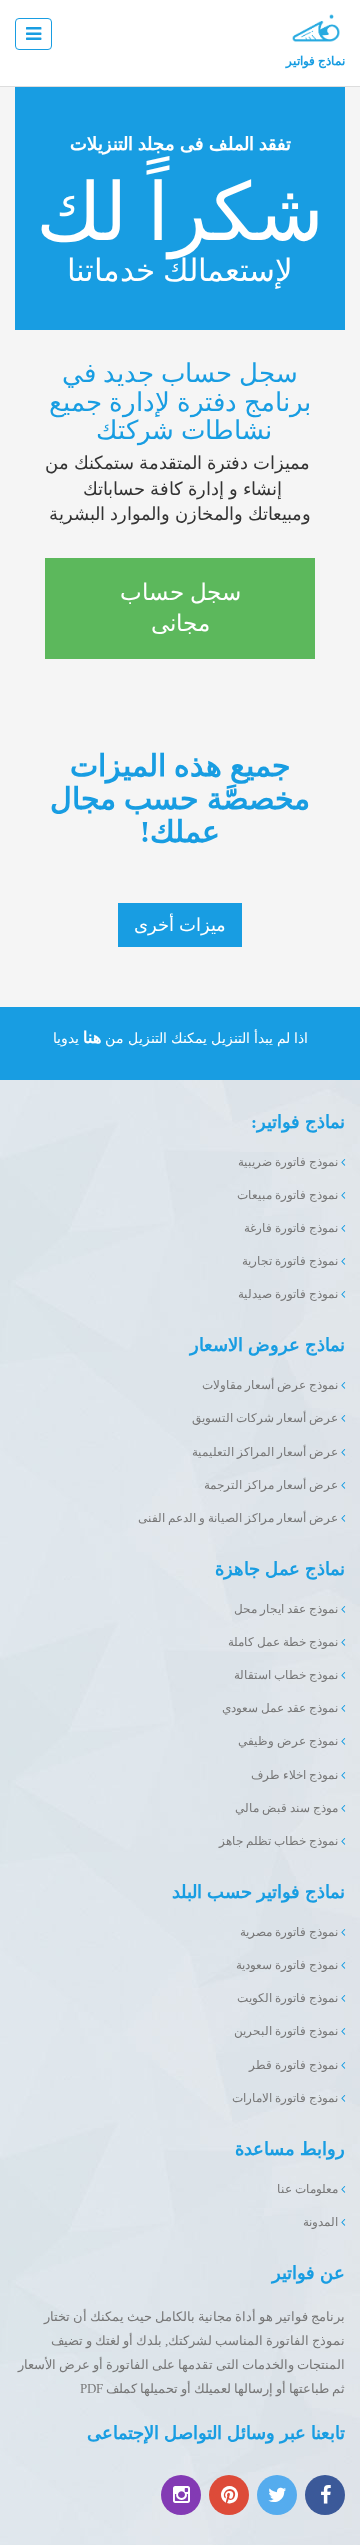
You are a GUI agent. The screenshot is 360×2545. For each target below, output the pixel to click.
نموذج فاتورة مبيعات (289, 1195)
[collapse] (33, 34)
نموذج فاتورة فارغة (292, 1228)
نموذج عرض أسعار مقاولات (271, 1385)
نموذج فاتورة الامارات (286, 2098)
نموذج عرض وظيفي (289, 1741)
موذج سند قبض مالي (288, 1808)
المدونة (322, 2222)
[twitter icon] (277, 2495)
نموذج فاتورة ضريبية (289, 1162)
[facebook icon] (325, 2495)
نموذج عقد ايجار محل (287, 1609)
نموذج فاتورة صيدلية (289, 1294)
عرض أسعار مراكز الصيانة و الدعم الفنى (239, 1518)
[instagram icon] (181, 2495)
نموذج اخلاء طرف (296, 1775)
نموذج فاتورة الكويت (289, 1998)
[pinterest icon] (229, 2495)
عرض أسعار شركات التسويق (266, 1418)
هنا (92, 1037)
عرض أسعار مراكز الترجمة (272, 1485)
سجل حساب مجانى (180, 608)
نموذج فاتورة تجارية (291, 1261)
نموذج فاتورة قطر (295, 2065)
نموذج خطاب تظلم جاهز (280, 1841)
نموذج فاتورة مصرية (290, 1932)
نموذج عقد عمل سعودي (281, 1708)
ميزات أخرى (180, 925)
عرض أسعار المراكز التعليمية (266, 1452)
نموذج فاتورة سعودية (288, 1965)
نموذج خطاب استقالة (287, 1675)
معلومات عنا (309, 2189)
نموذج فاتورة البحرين (287, 2031)
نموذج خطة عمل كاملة (284, 1642)
